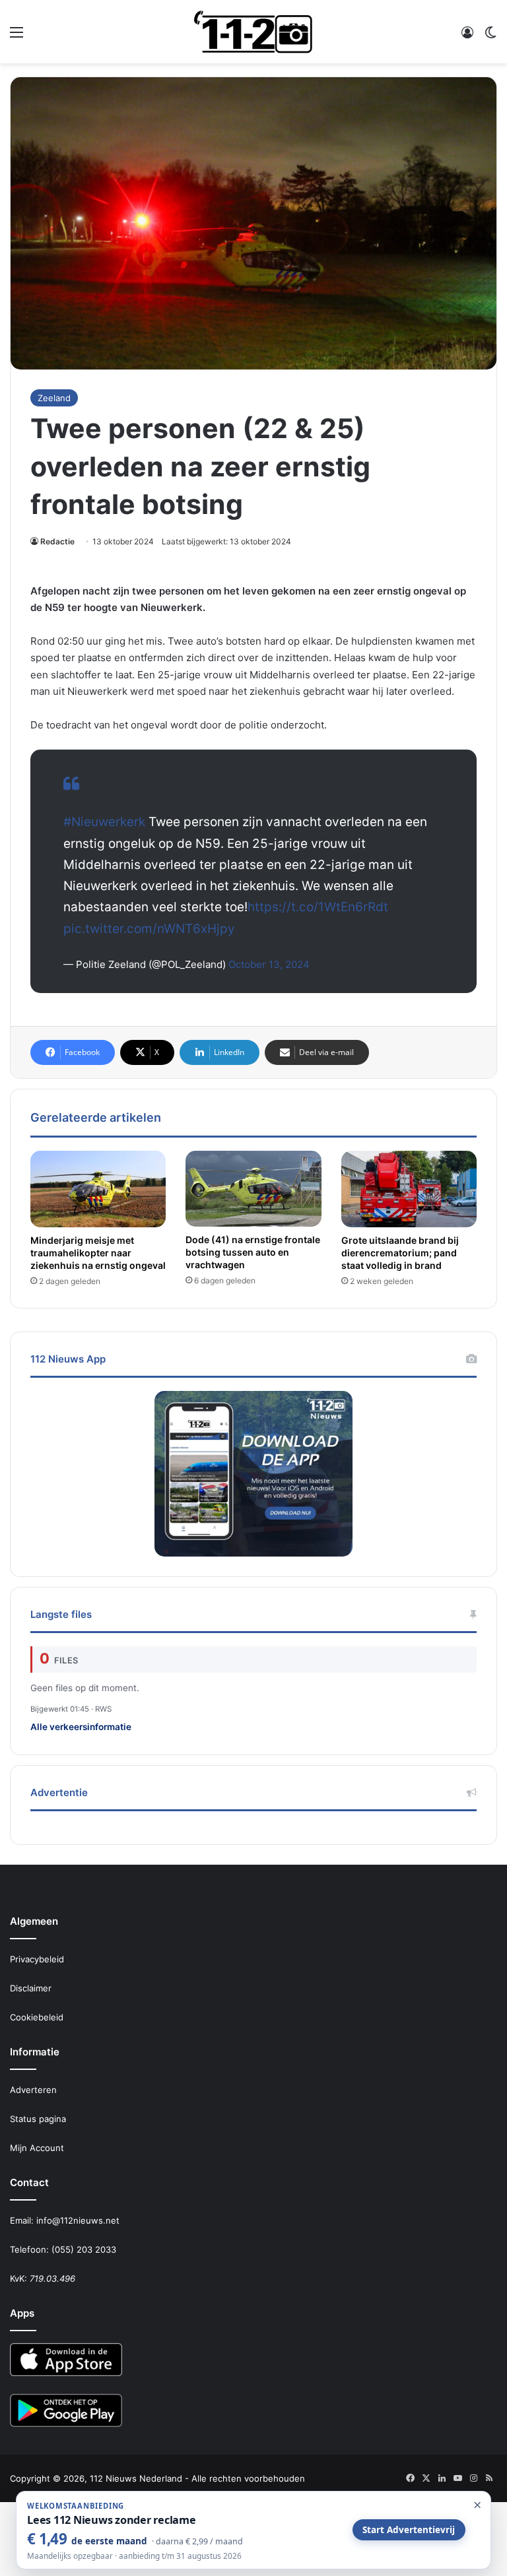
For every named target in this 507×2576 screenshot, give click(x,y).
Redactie (57, 541)
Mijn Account (37, 2148)
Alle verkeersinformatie (81, 1727)
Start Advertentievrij (409, 2530)
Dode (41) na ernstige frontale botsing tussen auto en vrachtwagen (253, 1252)
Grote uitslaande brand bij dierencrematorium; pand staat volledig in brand (400, 1253)
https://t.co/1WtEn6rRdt (318, 907)
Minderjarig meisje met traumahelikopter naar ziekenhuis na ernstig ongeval (98, 1253)
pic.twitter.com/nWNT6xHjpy (149, 929)
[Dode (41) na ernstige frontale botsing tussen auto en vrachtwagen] (253, 1189)
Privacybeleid (37, 1959)
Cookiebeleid (37, 2017)
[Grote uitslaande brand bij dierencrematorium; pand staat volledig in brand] (409, 1189)
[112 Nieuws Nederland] (253, 32)
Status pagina (38, 2119)
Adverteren (33, 2090)
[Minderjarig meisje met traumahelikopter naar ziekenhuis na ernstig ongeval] (98, 1189)
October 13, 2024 (269, 964)
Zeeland (54, 398)
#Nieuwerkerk (104, 822)
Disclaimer (31, 1988)
